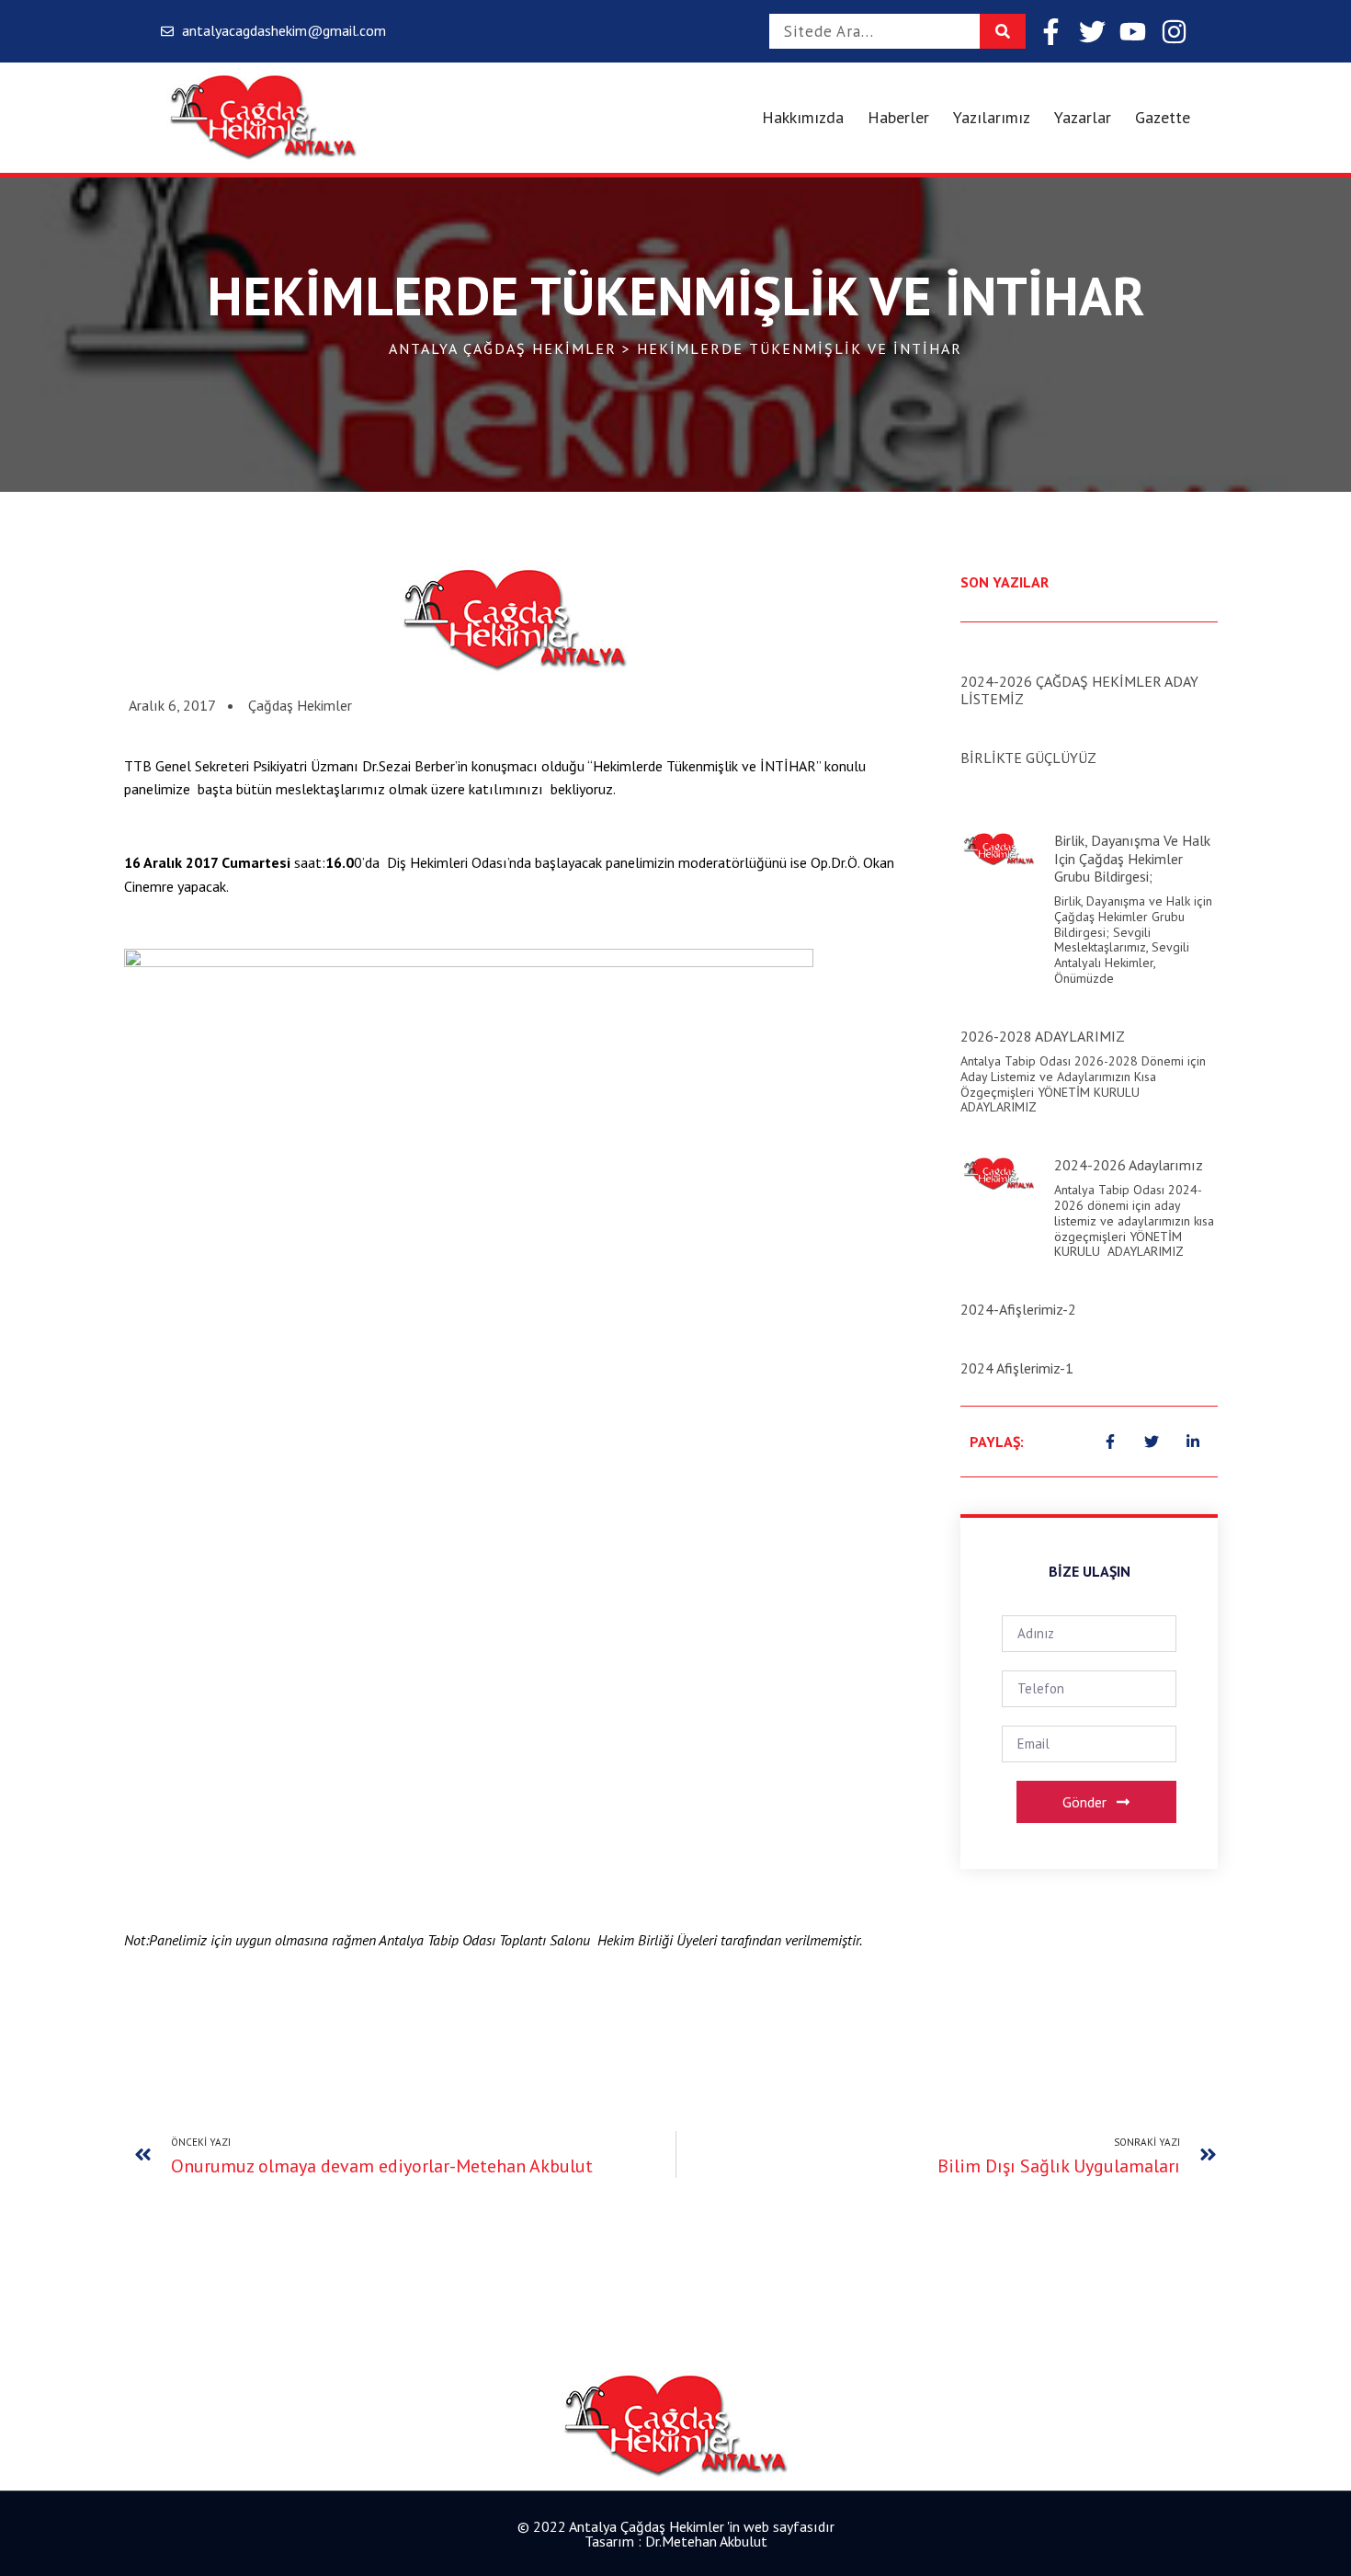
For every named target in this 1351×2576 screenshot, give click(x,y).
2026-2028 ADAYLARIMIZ (1043, 1036)
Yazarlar (1083, 117)
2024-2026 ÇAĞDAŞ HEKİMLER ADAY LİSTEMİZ (1079, 690)
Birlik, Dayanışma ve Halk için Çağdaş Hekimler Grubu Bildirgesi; (1132, 858)
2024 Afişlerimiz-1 (1017, 1368)
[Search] (1003, 31)
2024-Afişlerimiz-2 (1018, 1309)
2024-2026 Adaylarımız (1129, 1165)
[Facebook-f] (1051, 32)
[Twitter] (1092, 32)
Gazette (1163, 117)
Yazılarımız (992, 117)
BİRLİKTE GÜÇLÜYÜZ (1028, 758)
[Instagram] (1174, 32)
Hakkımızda (803, 117)
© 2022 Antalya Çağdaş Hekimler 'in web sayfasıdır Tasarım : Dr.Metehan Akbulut (676, 2534)
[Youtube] (1133, 32)
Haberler (898, 117)
